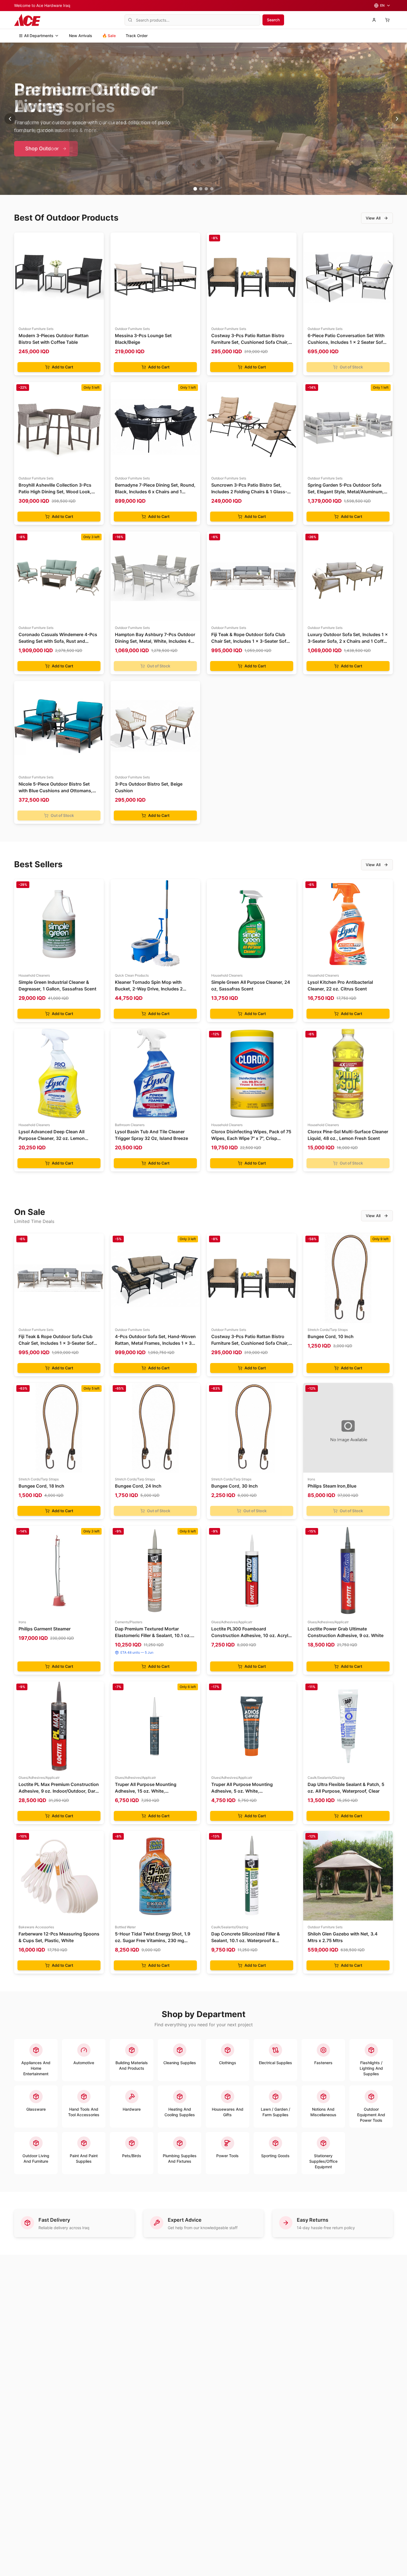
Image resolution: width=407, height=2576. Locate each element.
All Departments (39, 36)
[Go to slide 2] (201, 189)
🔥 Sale (109, 36)
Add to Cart (62, 367)
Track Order (137, 36)
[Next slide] (397, 119)
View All (373, 218)
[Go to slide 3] (206, 189)
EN (382, 5)
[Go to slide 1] (195, 189)
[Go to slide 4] (212, 189)
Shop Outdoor (42, 149)
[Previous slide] (10, 119)
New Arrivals (81, 36)
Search (273, 20)
